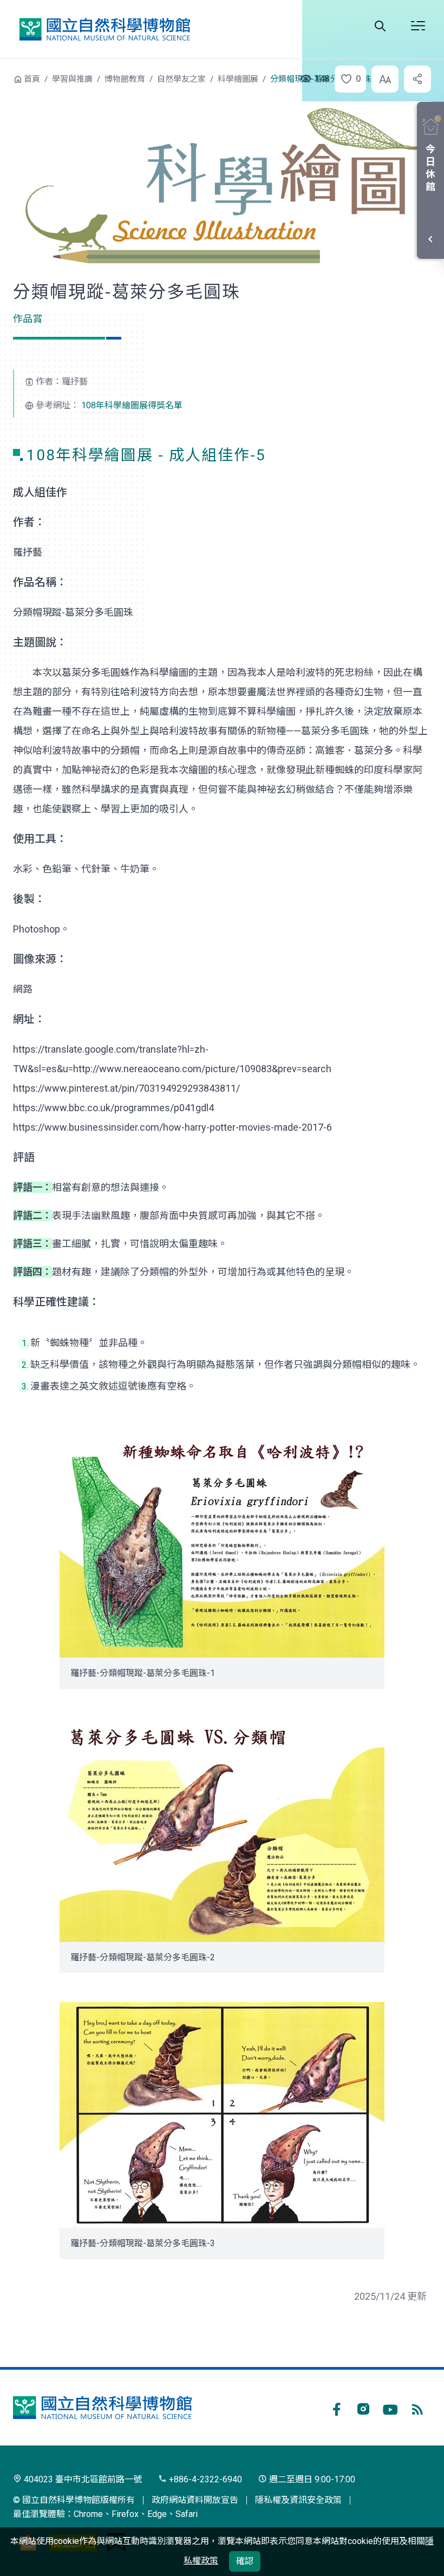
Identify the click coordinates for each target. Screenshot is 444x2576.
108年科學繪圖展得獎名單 (132, 405)
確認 (245, 2561)
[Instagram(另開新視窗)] (363, 2408)
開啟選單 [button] (418, 26)
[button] (347, 79)
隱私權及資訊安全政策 (298, 2500)
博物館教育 (125, 79)
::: (5, 78)
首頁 (32, 79)
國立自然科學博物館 (105, 29)
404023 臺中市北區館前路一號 (82, 2479)
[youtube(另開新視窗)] (390, 2408)
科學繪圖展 (238, 79)
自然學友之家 (181, 79)
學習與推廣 (72, 79)
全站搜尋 (380, 26)
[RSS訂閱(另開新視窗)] (417, 2408)
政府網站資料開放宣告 (195, 2500)
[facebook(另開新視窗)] (336, 2408)
